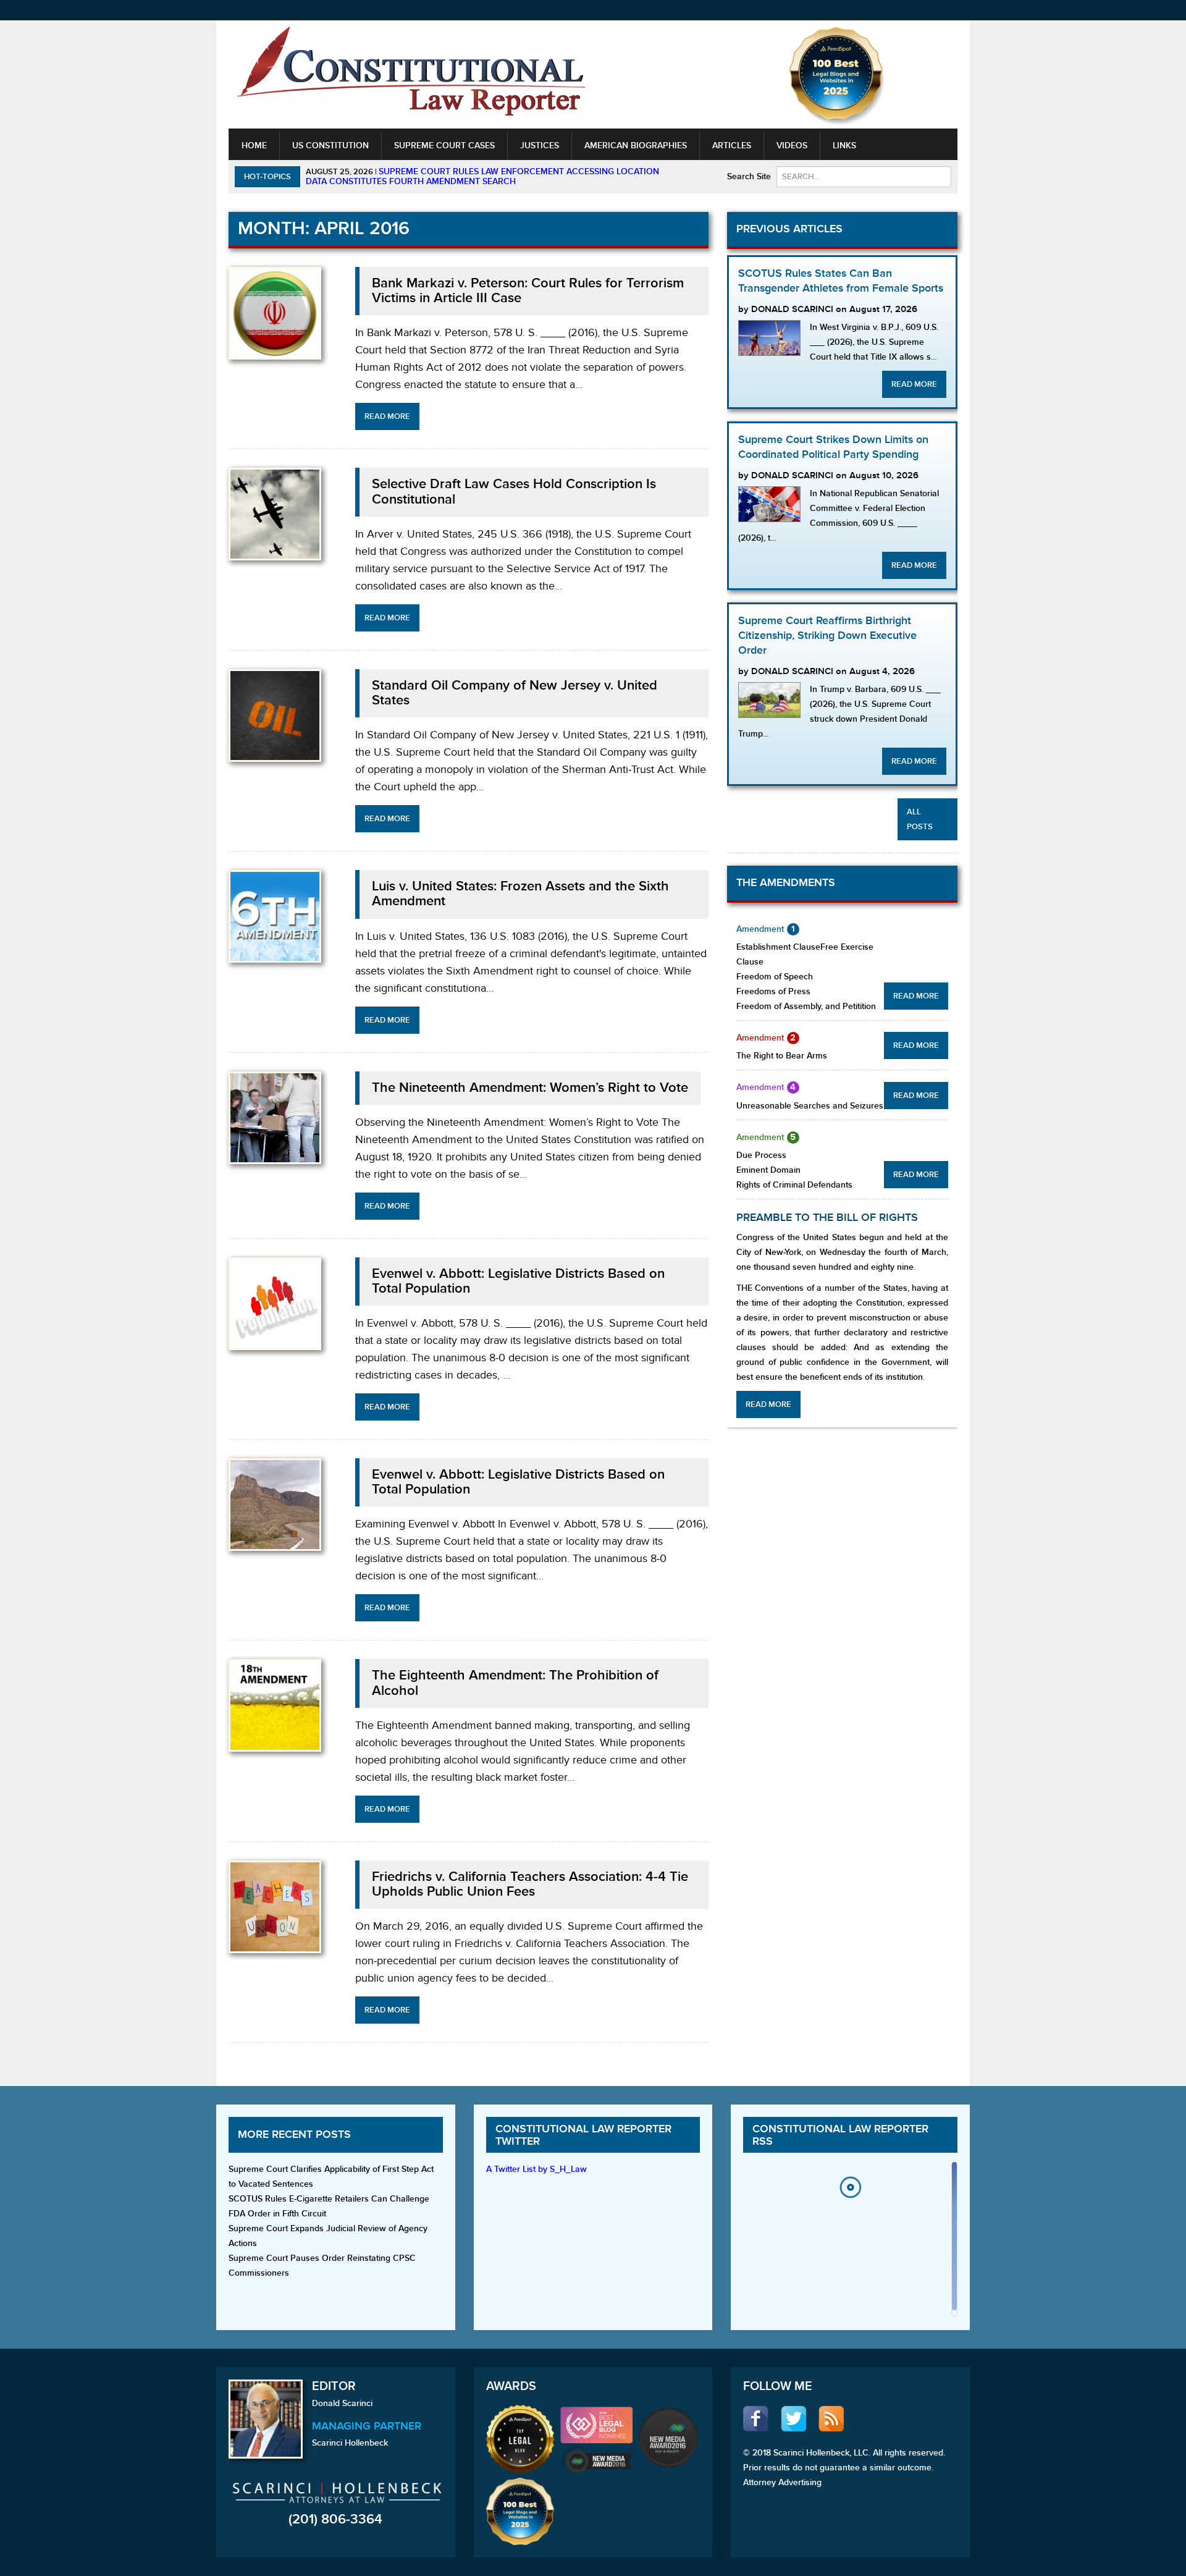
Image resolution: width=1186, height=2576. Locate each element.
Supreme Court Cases (444, 146)
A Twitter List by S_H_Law (536, 2169)
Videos (792, 146)
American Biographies (636, 146)
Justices (540, 146)
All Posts (920, 819)
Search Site (749, 176)
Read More (387, 416)
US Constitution (330, 146)
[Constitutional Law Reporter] (411, 75)
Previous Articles (789, 229)
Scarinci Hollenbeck (350, 2443)
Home (254, 146)
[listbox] (850, 2242)
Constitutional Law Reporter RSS (840, 2135)
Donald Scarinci (342, 2403)
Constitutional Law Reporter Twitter (583, 2135)
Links (844, 146)
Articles (732, 146)
